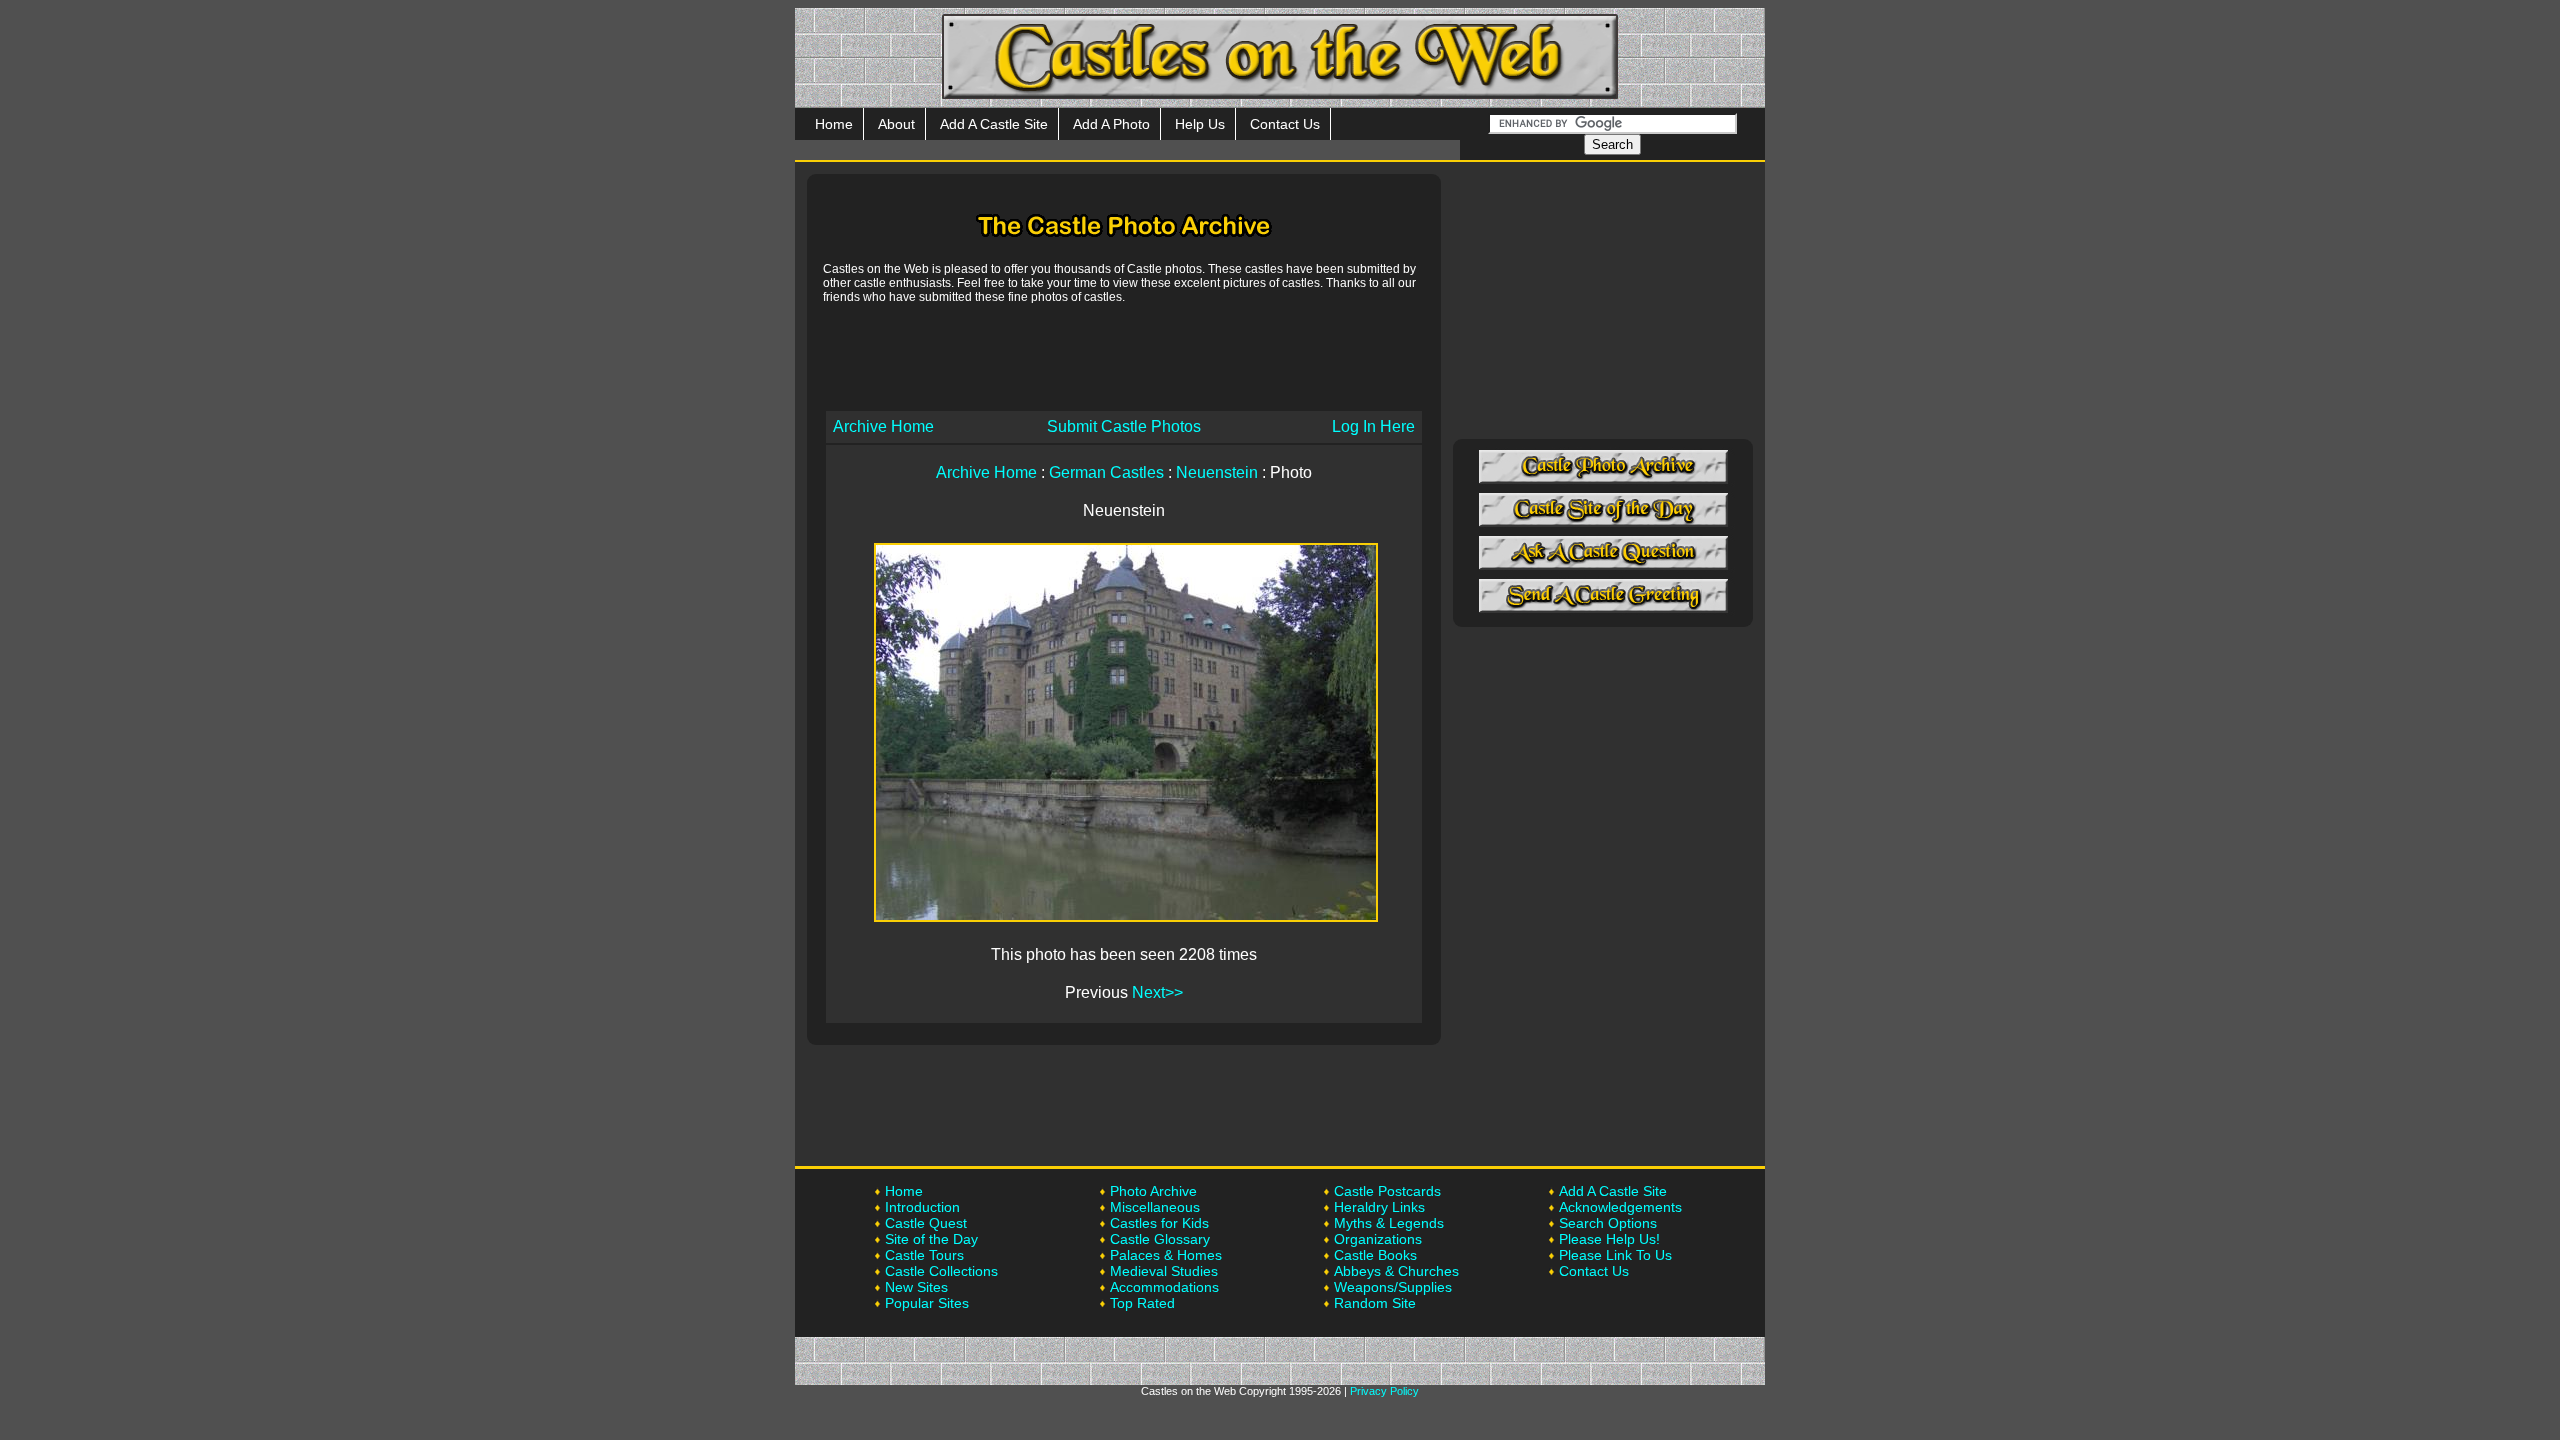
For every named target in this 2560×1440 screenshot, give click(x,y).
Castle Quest (926, 1223)
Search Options (1608, 1223)
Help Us (1200, 124)
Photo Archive (1153, 1191)
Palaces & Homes (1166, 1255)
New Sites (916, 1287)
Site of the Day (931, 1239)
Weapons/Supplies (1393, 1287)
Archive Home (883, 426)
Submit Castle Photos (1124, 426)
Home (834, 124)
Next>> (1157, 992)
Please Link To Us (1615, 1255)
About (896, 124)
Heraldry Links (1379, 1207)
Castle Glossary (1160, 1239)
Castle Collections (941, 1271)
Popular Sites (927, 1303)
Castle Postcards (1387, 1191)
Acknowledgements (1620, 1207)
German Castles (1106, 472)
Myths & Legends (1389, 1223)
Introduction (922, 1207)
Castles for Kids (1159, 1223)
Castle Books (1375, 1255)
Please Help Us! (1609, 1239)
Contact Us (1285, 124)
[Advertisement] (1124, 356)
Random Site (1375, 1303)
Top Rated (1142, 1303)
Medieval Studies (1164, 1271)
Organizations (1378, 1239)
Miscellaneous (1155, 1207)
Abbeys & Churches (1396, 1271)
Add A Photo (1111, 124)
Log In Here (1373, 426)
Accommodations (1164, 1287)
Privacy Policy (1384, 1391)
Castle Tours (924, 1255)
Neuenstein (1217, 472)
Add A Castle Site (994, 124)
